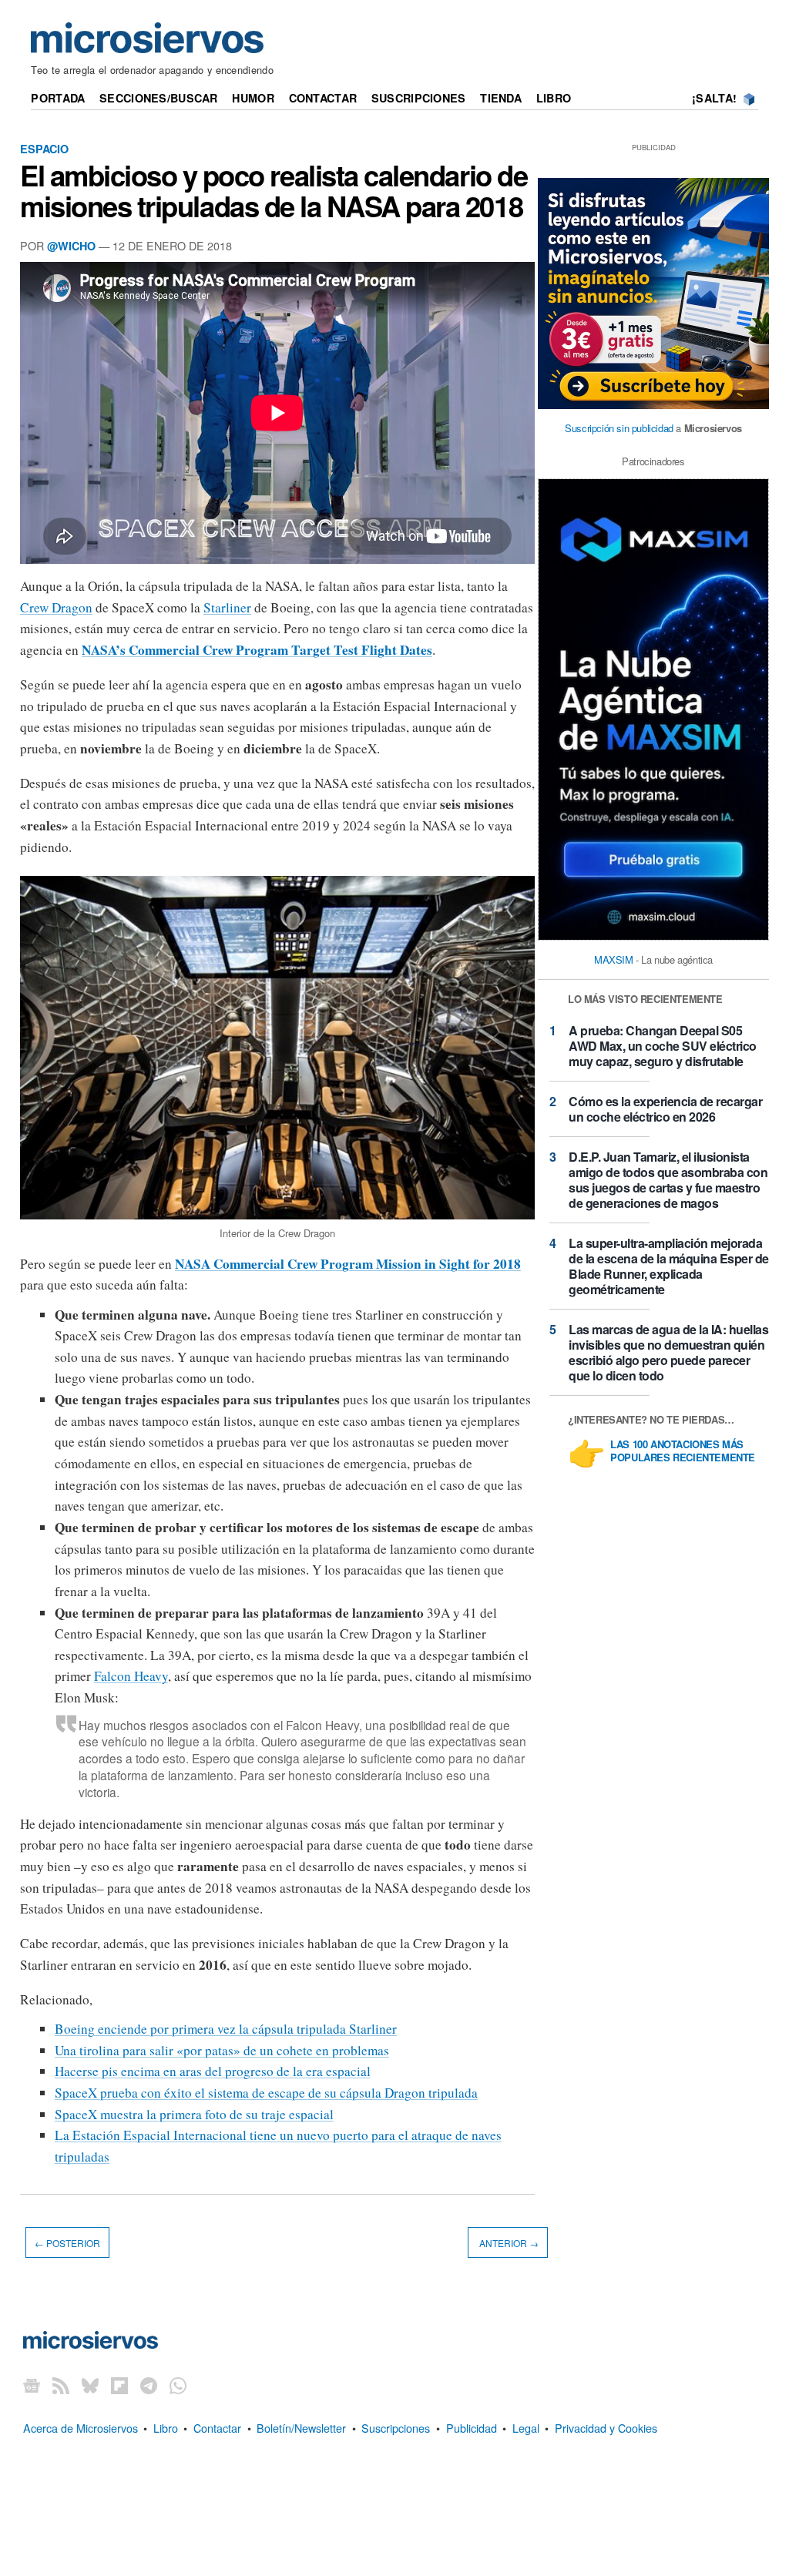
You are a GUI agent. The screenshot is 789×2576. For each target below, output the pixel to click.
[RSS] (61, 2385)
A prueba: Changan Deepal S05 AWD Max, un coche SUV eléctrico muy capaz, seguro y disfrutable (663, 1046)
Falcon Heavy (131, 1676)
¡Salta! (714, 98)
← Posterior (67, 2242)
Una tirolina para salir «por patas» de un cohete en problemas (222, 2050)
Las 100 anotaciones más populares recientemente (683, 1451)
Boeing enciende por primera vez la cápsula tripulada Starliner (226, 2029)
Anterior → (508, 2242)
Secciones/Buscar (159, 98)
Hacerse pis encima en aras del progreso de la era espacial (213, 2071)
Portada (58, 98)
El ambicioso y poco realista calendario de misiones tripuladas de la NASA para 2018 (274, 190)
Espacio (44, 149)
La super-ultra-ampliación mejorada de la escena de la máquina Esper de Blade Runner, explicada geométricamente (669, 1266)
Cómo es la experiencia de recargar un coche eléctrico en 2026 (665, 1109)
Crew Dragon (56, 607)
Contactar (323, 98)
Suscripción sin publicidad (619, 428)
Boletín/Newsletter (301, 2428)
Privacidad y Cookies (606, 2428)
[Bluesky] (90, 2385)
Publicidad (472, 2428)
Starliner (227, 607)
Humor (253, 98)
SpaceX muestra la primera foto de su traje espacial (194, 2114)
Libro (554, 98)
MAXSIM (614, 959)
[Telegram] (149, 2385)
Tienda (501, 98)
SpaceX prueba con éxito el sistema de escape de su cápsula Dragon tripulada (266, 2093)
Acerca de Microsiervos (81, 2428)
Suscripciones (419, 98)
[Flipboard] (119, 2385)
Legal (526, 2428)
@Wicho (71, 246)
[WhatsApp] (178, 2385)
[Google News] (32, 2385)
